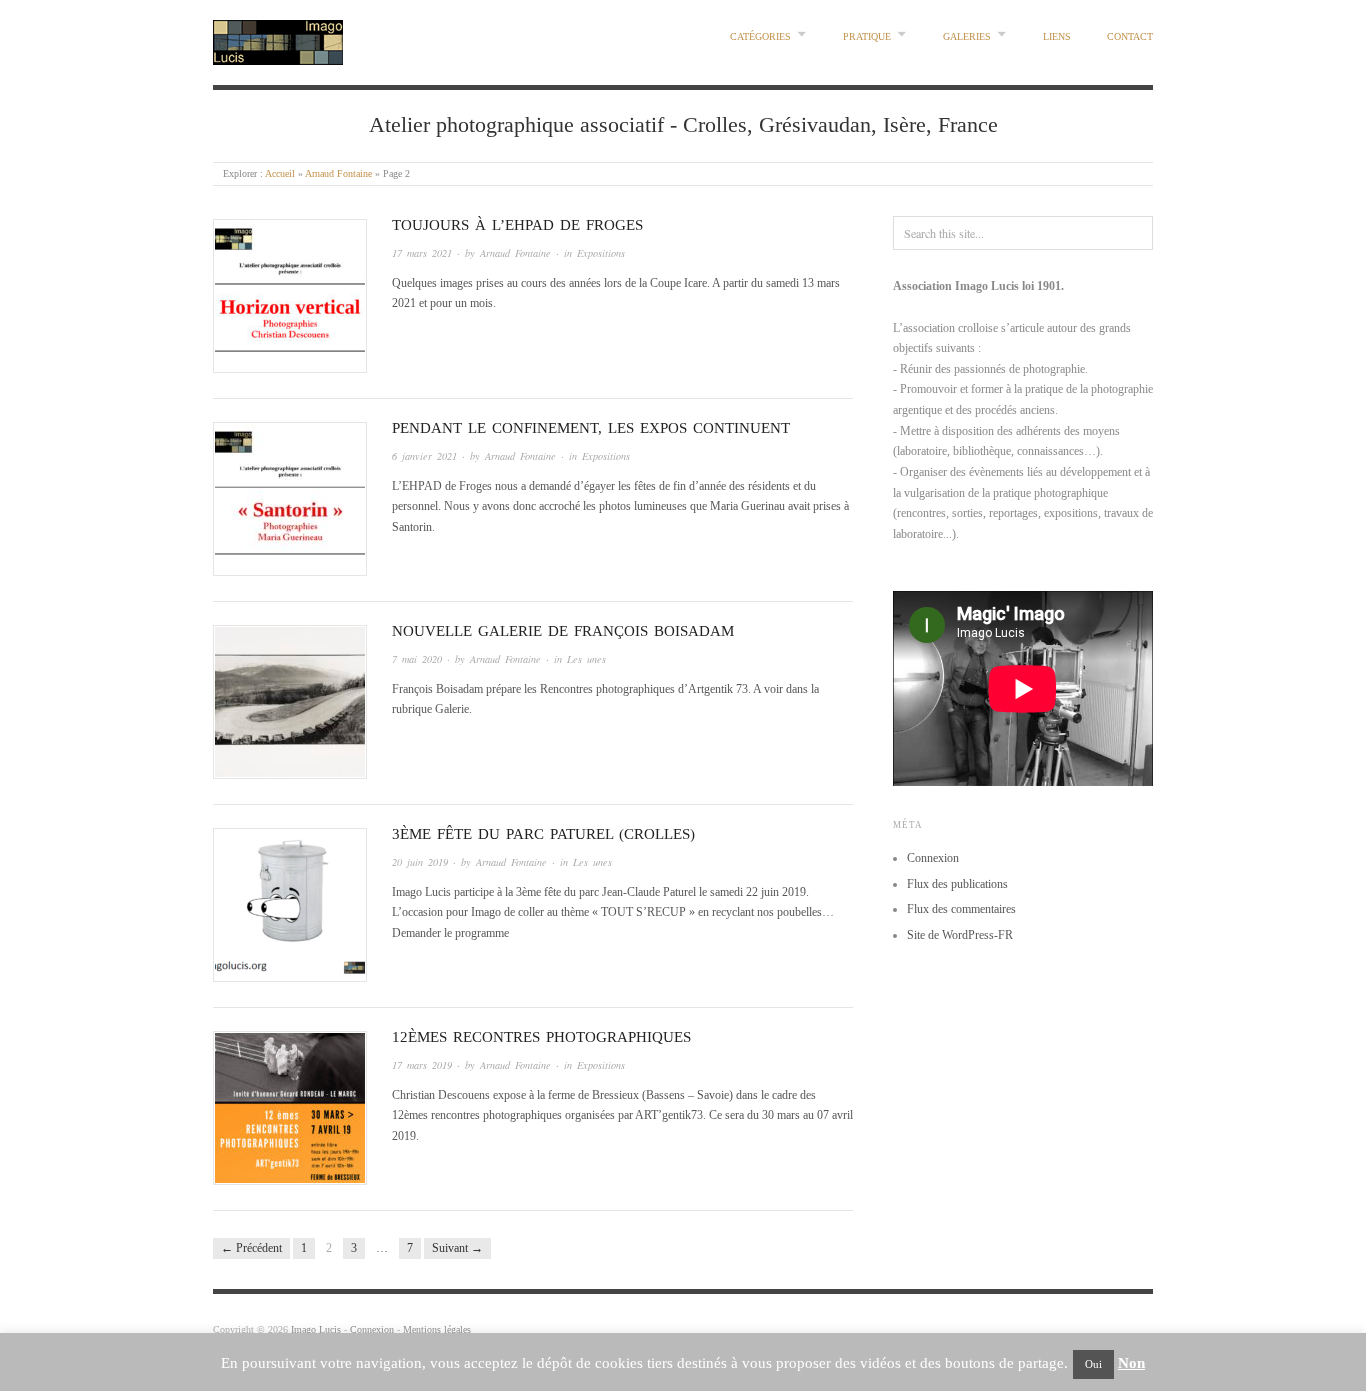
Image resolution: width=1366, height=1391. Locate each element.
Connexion (933, 858)
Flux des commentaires (961, 909)
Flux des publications (957, 884)
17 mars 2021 (422, 253)
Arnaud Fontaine (338, 173)
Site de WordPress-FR (960, 935)
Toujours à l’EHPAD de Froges (517, 225)
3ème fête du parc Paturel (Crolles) (543, 834)
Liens (1057, 36)
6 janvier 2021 (424, 456)
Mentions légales (437, 1329)
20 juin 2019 (420, 862)
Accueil (280, 173)
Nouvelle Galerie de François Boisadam (563, 631)
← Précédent (251, 1248)
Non (1131, 1363)
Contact (1130, 36)
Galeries (967, 36)
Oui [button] (1093, 1364)
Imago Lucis (316, 1329)
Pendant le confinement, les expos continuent (591, 428)
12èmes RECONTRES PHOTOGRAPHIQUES (541, 1037)
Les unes (586, 659)
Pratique (867, 36)
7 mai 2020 (417, 659)
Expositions (601, 253)
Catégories (760, 36)
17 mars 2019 (422, 1065)
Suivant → (457, 1248)
